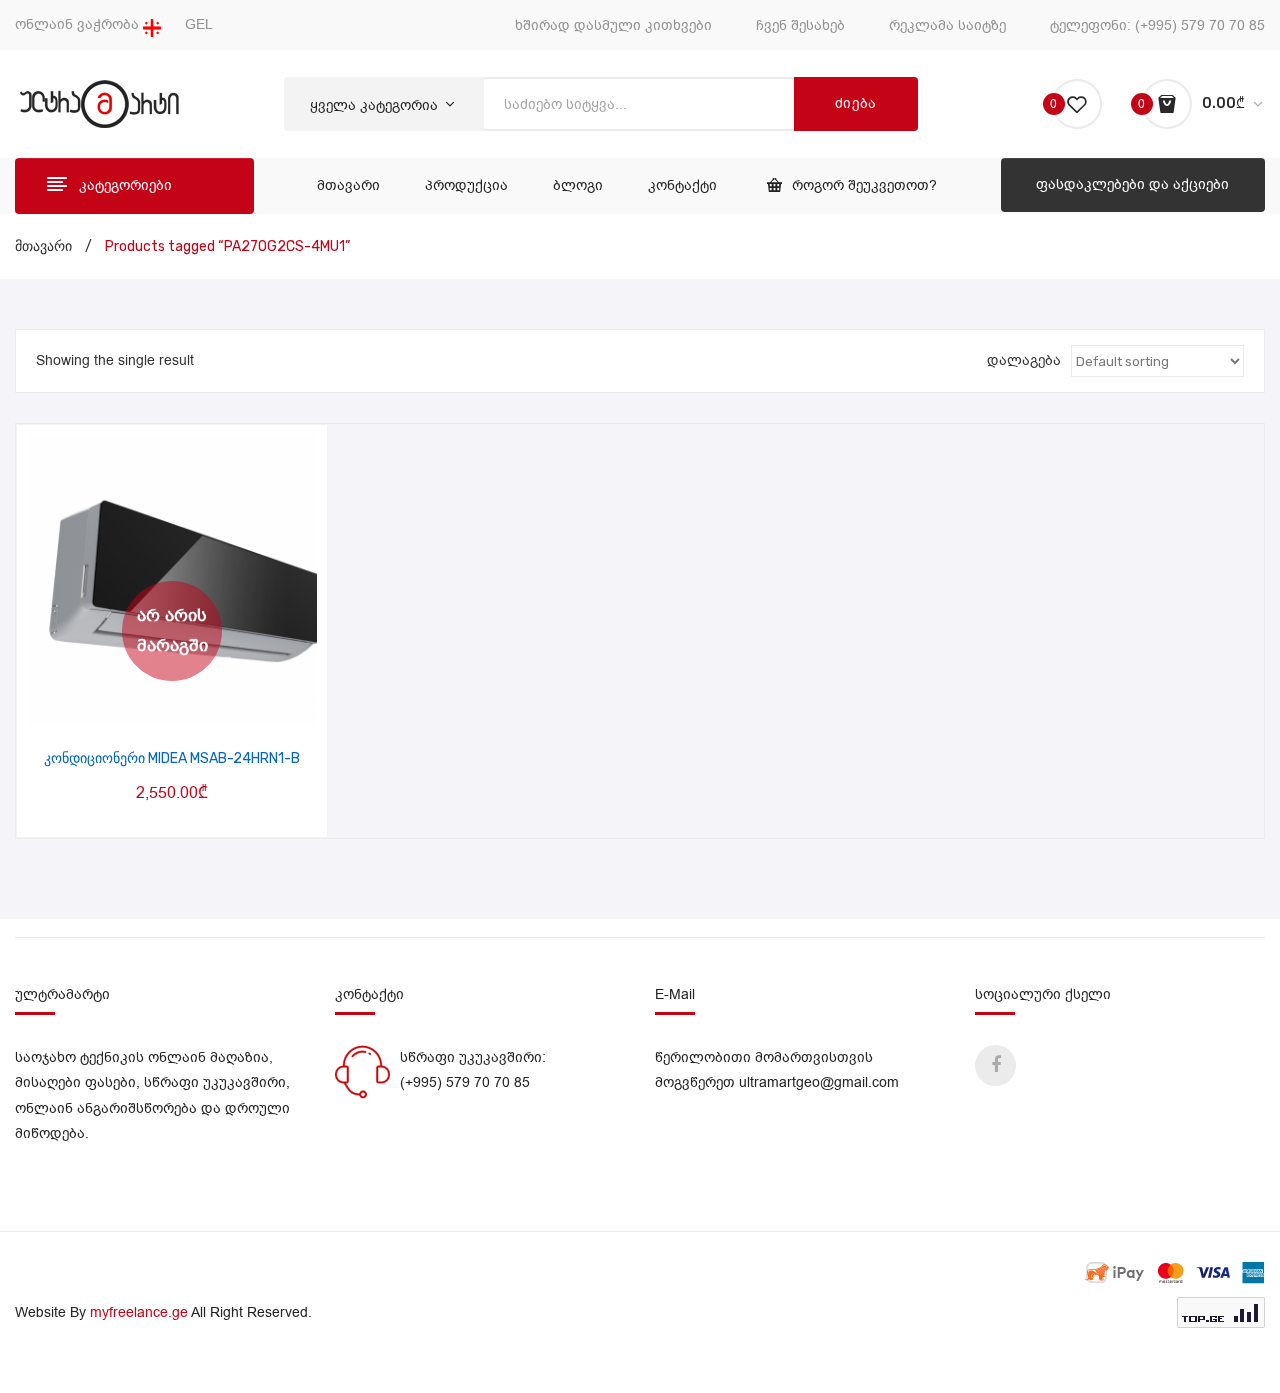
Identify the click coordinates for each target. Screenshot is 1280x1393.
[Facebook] (995, 1065)
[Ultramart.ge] (100, 103)
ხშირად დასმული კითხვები (613, 25)
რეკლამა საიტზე (947, 25)
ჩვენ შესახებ (800, 25)
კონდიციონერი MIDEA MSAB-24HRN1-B (172, 758)
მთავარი (43, 246)
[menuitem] (348, 186)
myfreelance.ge (139, 1312)
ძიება (856, 103)
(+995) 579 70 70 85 (1200, 25)
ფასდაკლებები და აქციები (1132, 184)
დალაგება (1024, 360)
